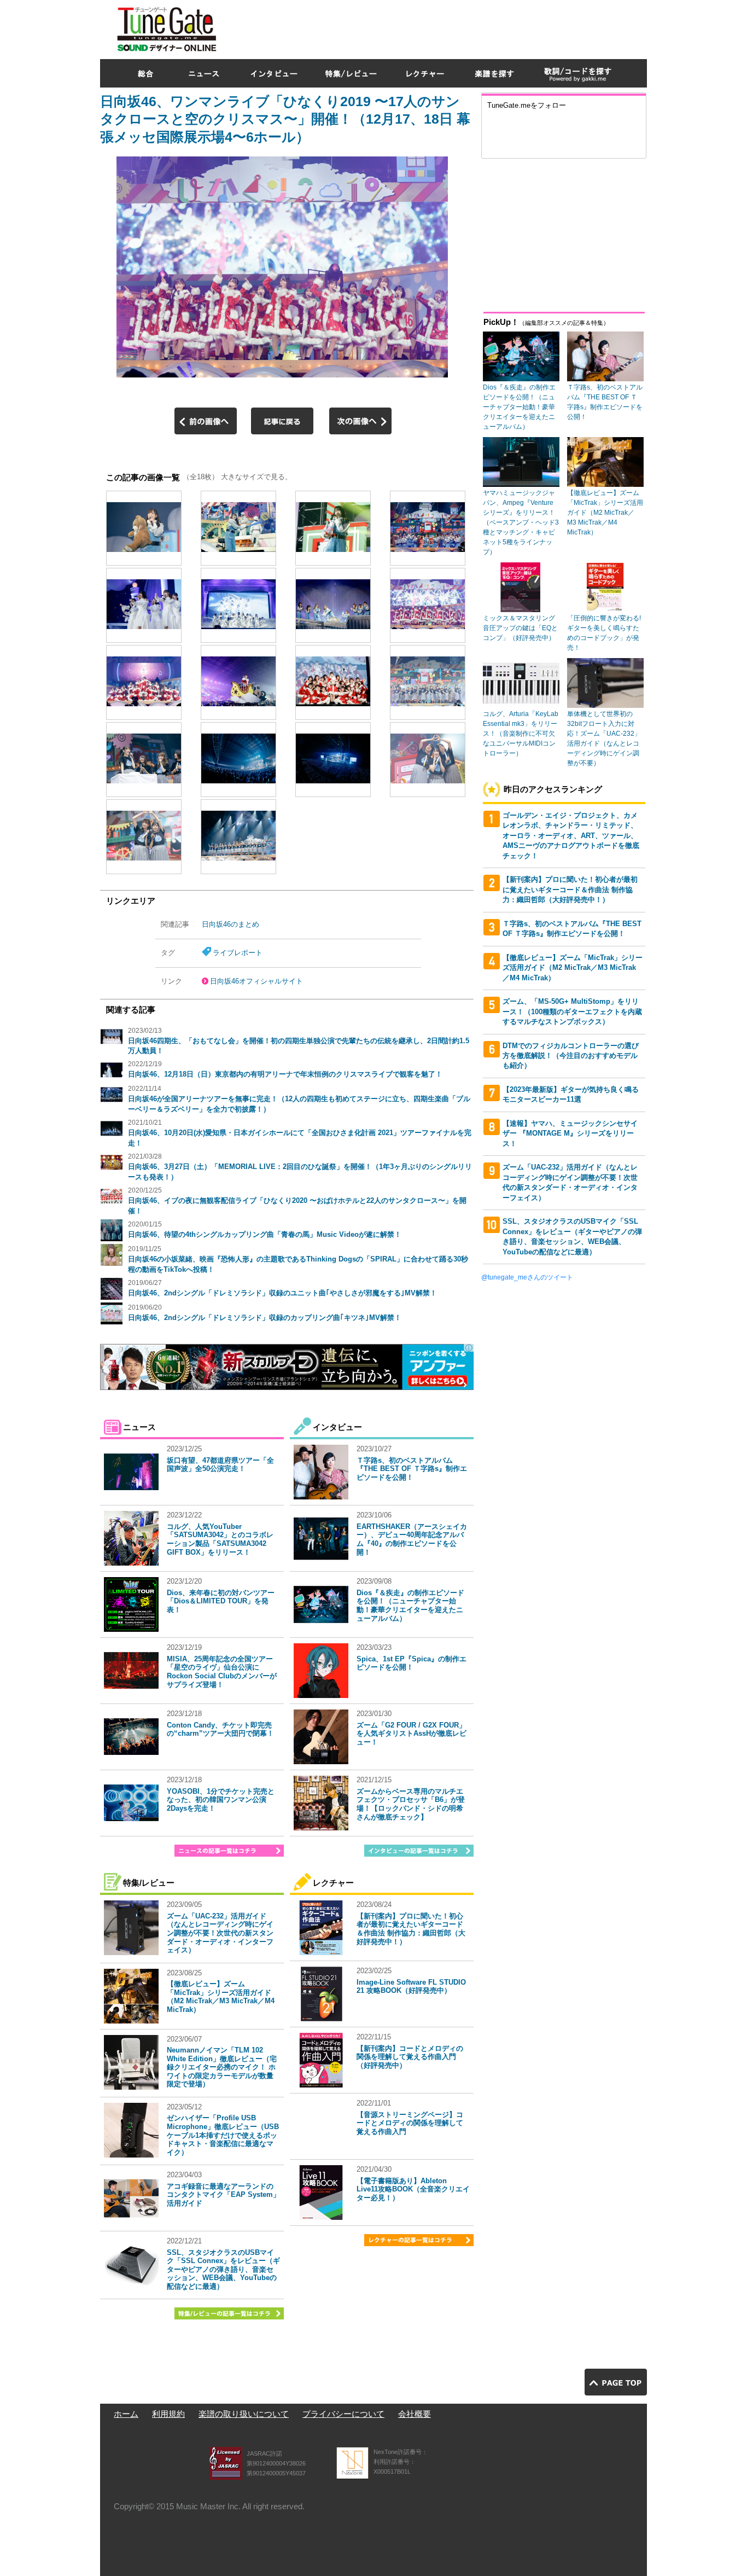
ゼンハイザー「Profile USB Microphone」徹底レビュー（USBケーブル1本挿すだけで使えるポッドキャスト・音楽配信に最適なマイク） (223, 2135)
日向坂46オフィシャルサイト (256, 981)
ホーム (126, 2414)
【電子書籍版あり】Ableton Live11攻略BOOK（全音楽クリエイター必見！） (413, 2189)
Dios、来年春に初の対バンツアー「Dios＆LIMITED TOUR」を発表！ (221, 1601)
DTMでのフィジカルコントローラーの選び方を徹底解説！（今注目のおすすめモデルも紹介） (571, 1056)
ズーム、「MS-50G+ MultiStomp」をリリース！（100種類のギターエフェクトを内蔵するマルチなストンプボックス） (572, 1011)
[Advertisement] (448, 27)
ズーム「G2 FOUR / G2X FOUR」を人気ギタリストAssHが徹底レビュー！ (412, 1734)
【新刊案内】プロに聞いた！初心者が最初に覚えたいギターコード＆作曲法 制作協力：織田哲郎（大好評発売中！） (411, 1929)
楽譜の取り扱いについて (244, 2414)
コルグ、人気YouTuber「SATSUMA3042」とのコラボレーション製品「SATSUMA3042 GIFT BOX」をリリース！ (220, 1539)
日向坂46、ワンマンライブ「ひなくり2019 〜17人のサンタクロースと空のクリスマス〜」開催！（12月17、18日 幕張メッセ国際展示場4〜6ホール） (285, 119)
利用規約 (168, 2414)
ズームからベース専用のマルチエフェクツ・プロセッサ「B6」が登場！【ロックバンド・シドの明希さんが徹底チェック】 (411, 1804)
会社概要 (415, 2414)
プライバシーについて (343, 2414)
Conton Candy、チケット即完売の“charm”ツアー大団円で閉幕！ (220, 1729)
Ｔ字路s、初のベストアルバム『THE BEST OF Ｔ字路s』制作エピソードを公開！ (412, 1469)
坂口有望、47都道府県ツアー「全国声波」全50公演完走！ (220, 1465)
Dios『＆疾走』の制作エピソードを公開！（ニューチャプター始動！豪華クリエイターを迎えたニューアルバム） (410, 1606)
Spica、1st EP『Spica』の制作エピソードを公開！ (412, 1663)
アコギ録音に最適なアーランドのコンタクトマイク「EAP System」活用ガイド (223, 2195)
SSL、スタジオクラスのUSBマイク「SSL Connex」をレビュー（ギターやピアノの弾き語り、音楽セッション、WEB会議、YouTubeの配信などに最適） (223, 2269)
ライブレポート (238, 953)
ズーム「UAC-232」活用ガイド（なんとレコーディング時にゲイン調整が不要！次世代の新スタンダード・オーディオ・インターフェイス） (220, 1933)
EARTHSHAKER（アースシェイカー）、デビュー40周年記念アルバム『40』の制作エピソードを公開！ (412, 1539)
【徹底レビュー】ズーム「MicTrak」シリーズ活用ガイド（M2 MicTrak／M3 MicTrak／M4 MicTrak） (221, 1997)
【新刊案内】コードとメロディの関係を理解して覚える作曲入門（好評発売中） (410, 2057)
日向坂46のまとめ (230, 924)
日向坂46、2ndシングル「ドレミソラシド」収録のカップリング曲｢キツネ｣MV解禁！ (265, 1318)
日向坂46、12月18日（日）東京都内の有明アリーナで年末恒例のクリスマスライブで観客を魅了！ (285, 1074)
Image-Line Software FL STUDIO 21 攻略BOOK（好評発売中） (411, 1987)
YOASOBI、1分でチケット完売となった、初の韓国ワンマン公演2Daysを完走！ (221, 1800)
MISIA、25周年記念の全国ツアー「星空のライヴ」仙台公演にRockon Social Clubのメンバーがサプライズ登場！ (222, 1672)
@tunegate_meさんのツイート (527, 1277)
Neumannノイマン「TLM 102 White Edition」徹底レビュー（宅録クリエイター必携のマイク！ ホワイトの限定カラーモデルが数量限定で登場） (222, 2067)
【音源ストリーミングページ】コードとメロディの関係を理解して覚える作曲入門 (410, 2123)
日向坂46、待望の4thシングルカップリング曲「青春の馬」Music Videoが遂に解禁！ (265, 1234)
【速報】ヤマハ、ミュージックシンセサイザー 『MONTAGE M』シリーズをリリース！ (570, 1133)
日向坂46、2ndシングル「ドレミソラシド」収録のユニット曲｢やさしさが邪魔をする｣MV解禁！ (282, 1293)
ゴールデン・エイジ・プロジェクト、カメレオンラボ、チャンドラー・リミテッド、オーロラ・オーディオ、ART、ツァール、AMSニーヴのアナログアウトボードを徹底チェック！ (571, 836)
